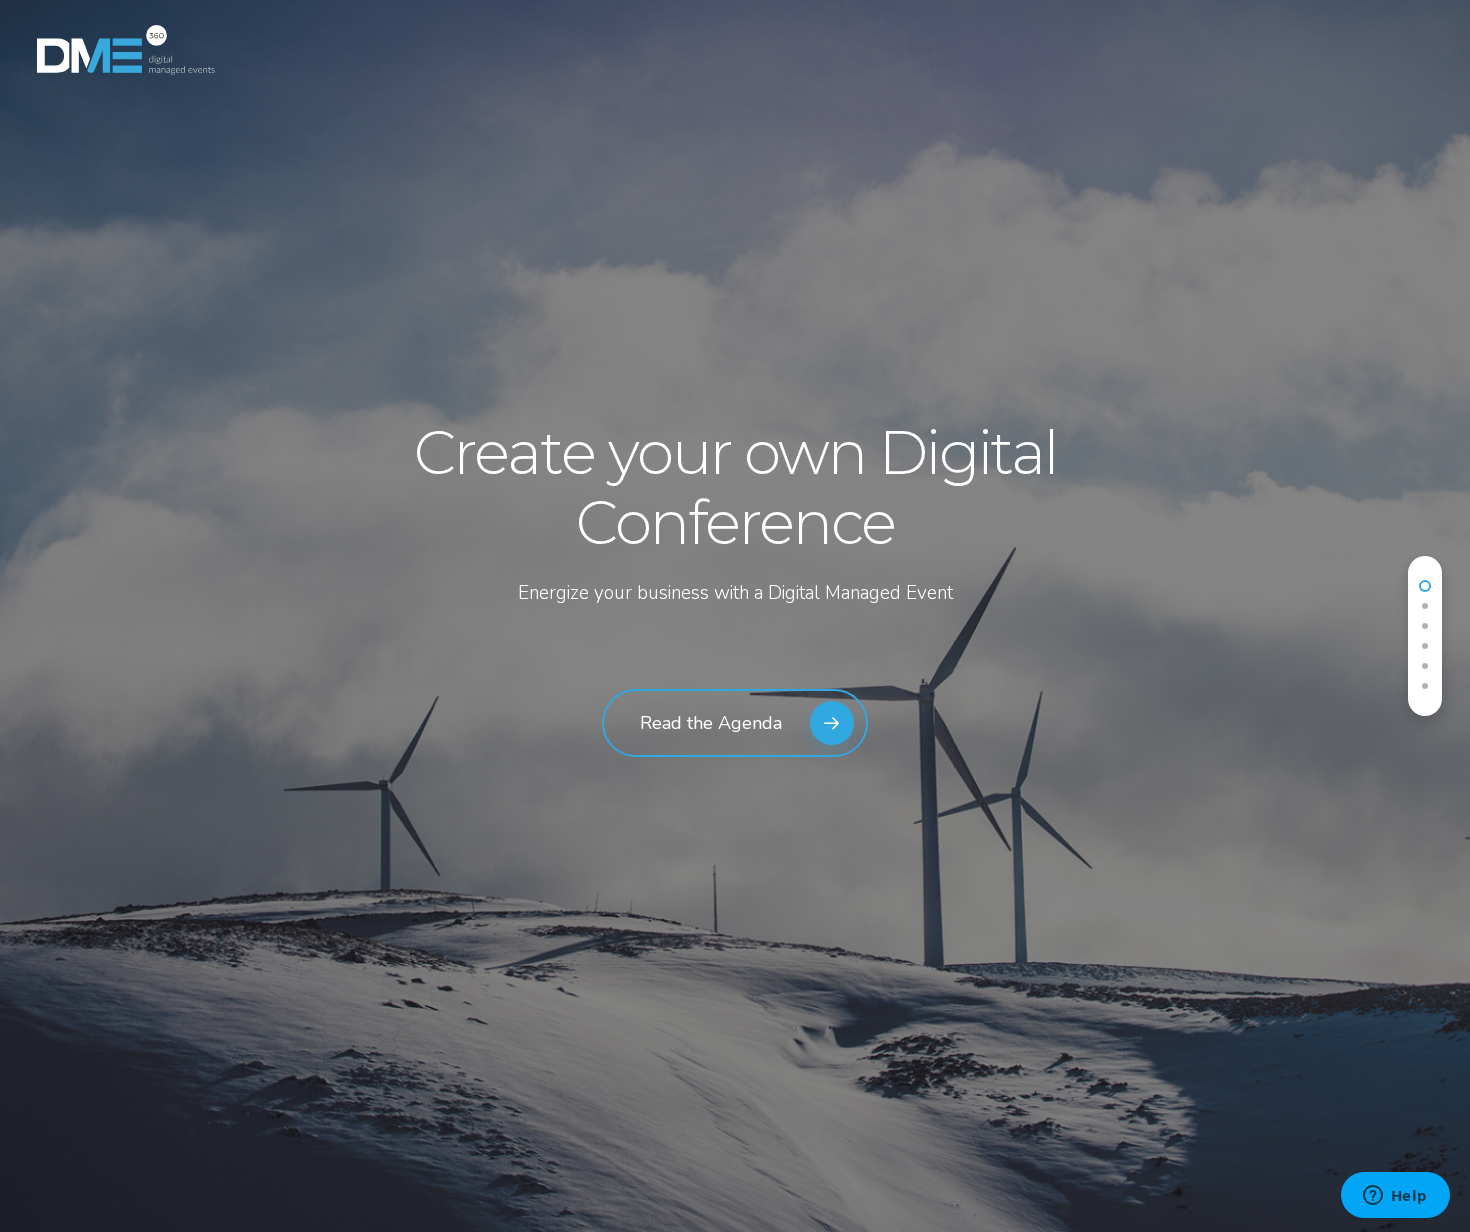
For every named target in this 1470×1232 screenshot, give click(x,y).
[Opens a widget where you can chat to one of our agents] (1395, 1197)
